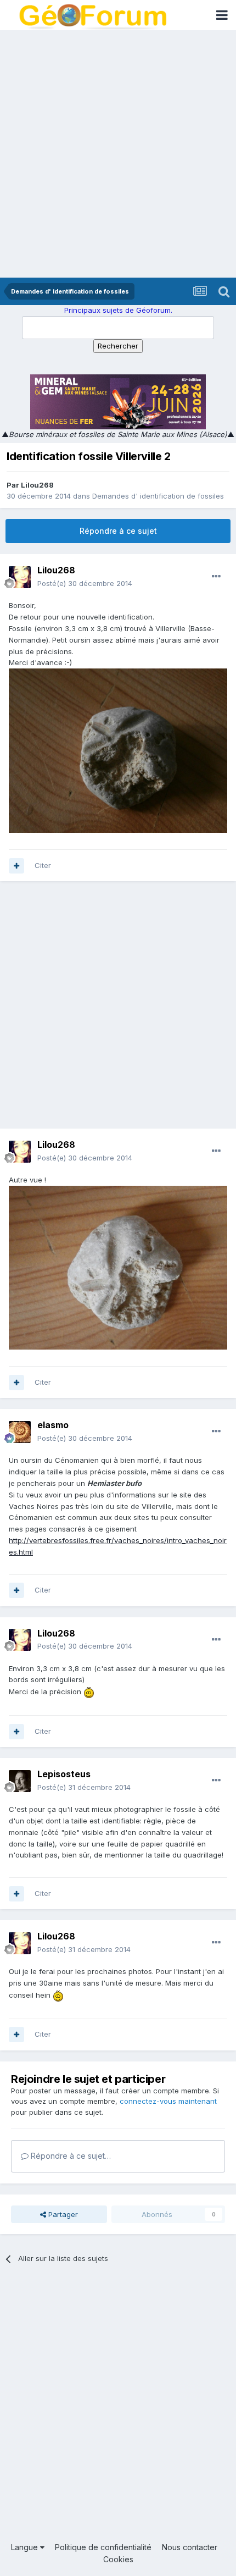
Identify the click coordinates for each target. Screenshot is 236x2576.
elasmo (53, 1425)
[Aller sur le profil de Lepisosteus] (20, 1781)
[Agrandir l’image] (89, 1691)
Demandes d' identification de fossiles (158, 496)
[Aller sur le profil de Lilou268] (20, 577)
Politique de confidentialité (103, 2547)
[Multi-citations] (16, 866)
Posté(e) (85, 583)
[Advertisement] (118, 154)
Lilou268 (37, 485)
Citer (43, 865)
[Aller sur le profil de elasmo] (20, 1432)
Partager (62, 2214)
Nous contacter (190, 2547)
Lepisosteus (64, 1774)
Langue (26, 2547)
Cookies (118, 2559)
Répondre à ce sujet (118, 531)
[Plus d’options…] (216, 577)
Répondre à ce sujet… (70, 2156)
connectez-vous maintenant (168, 2101)
